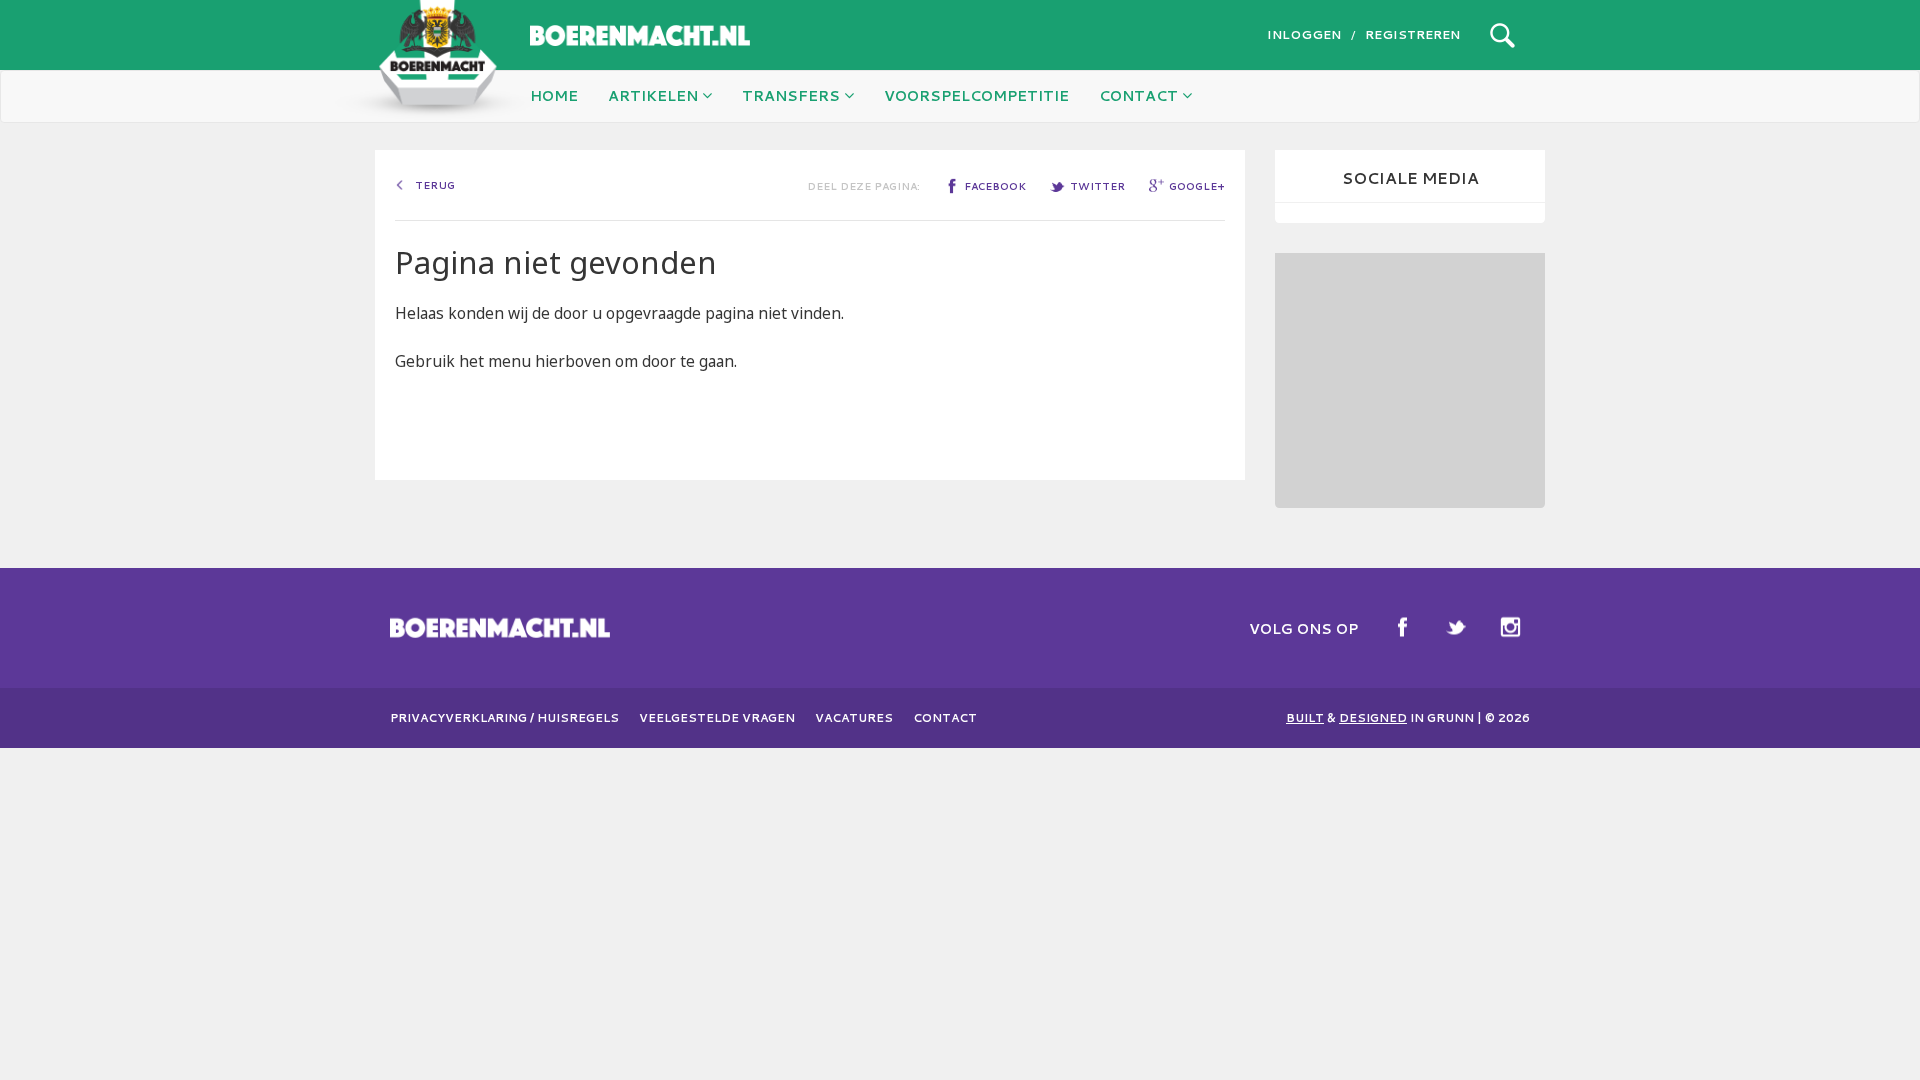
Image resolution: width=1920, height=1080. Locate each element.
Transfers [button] (793, 96)
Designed (1373, 718)
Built (1305, 718)
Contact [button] (1140, 96)
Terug (435, 185)
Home (554, 96)
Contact (945, 718)
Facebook (1402, 627)
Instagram (1510, 627)
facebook (995, 186)
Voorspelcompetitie (976, 96)
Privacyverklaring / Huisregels (504, 718)
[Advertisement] (1410, 378)
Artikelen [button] (655, 96)
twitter (1097, 186)
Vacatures (854, 718)
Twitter (1456, 627)
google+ (1197, 186)
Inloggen (1304, 34)
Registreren (1412, 34)
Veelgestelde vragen (717, 718)
